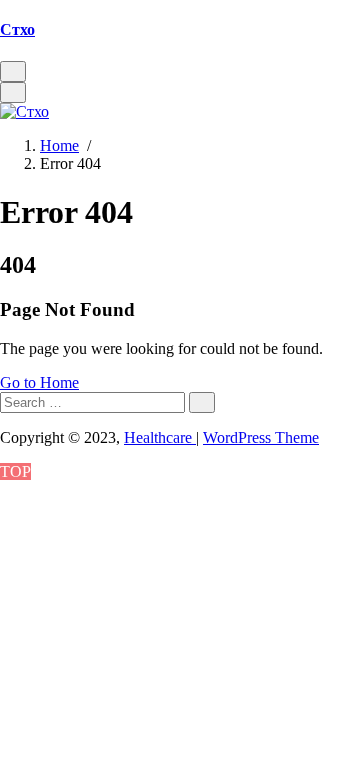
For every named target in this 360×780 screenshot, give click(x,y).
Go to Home (39, 382)
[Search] (202, 402)
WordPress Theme (261, 437)
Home (59, 145)
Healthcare (160, 437)
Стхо (17, 29)
